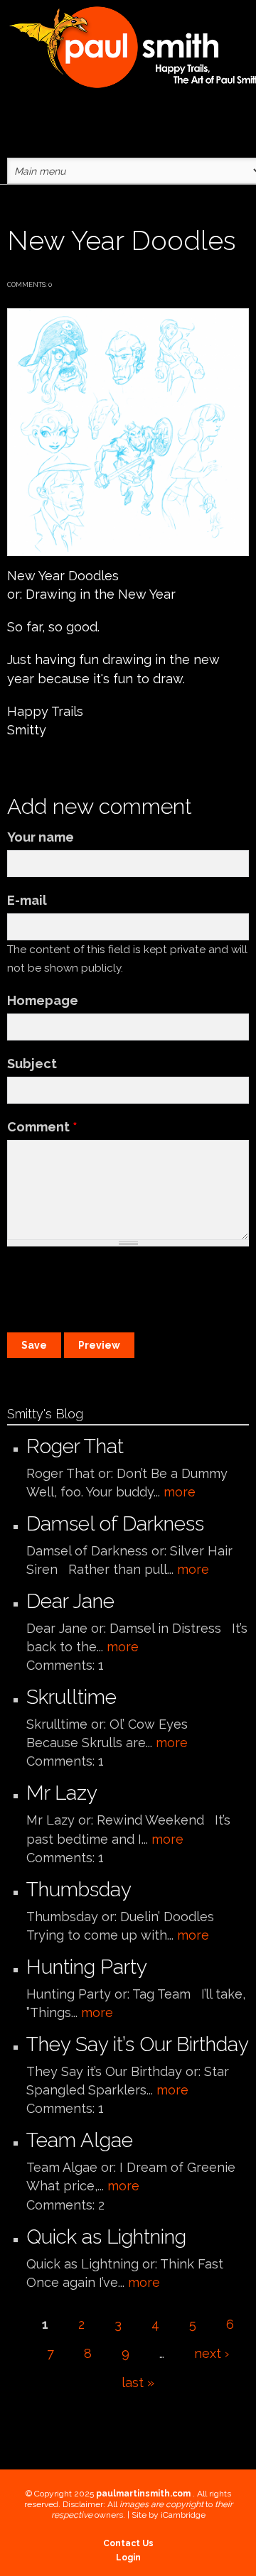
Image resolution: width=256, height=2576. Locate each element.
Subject (32, 1064)
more (180, 1492)
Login (128, 2558)
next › (212, 2353)
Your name (41, 837)
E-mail (27, 900)
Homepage (43, 1000)
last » (138, 2382)
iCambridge (183, 2515)
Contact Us (128, 2543)
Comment (42, 1127)
